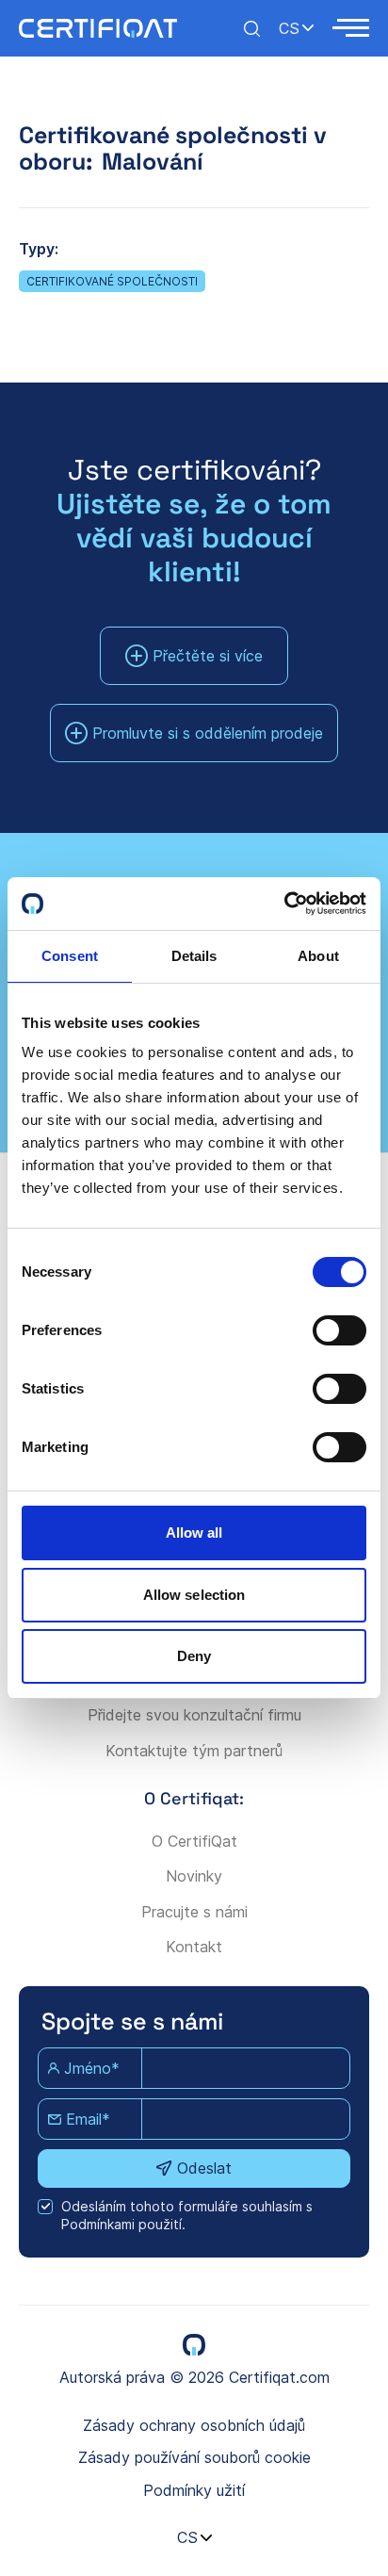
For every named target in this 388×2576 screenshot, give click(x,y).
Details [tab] (194, 956)
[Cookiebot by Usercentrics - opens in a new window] (284, 904)
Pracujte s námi (194, 1912)
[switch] (339, 1330)
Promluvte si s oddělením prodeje (208, 733)
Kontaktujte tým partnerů (194, 1751)
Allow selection (194, 1595)
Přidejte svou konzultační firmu (194, 1715)
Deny (194, 1656)
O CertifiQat (194, 1841)
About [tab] (318, 956)
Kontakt (194, 1947)
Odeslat (204, 2168)
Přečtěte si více (208, 656)
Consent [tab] (70, 956)
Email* (88, 2119)
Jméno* (92, 2068)
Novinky (194, 1876)
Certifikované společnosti (112, 281)
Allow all (194, 1533)
